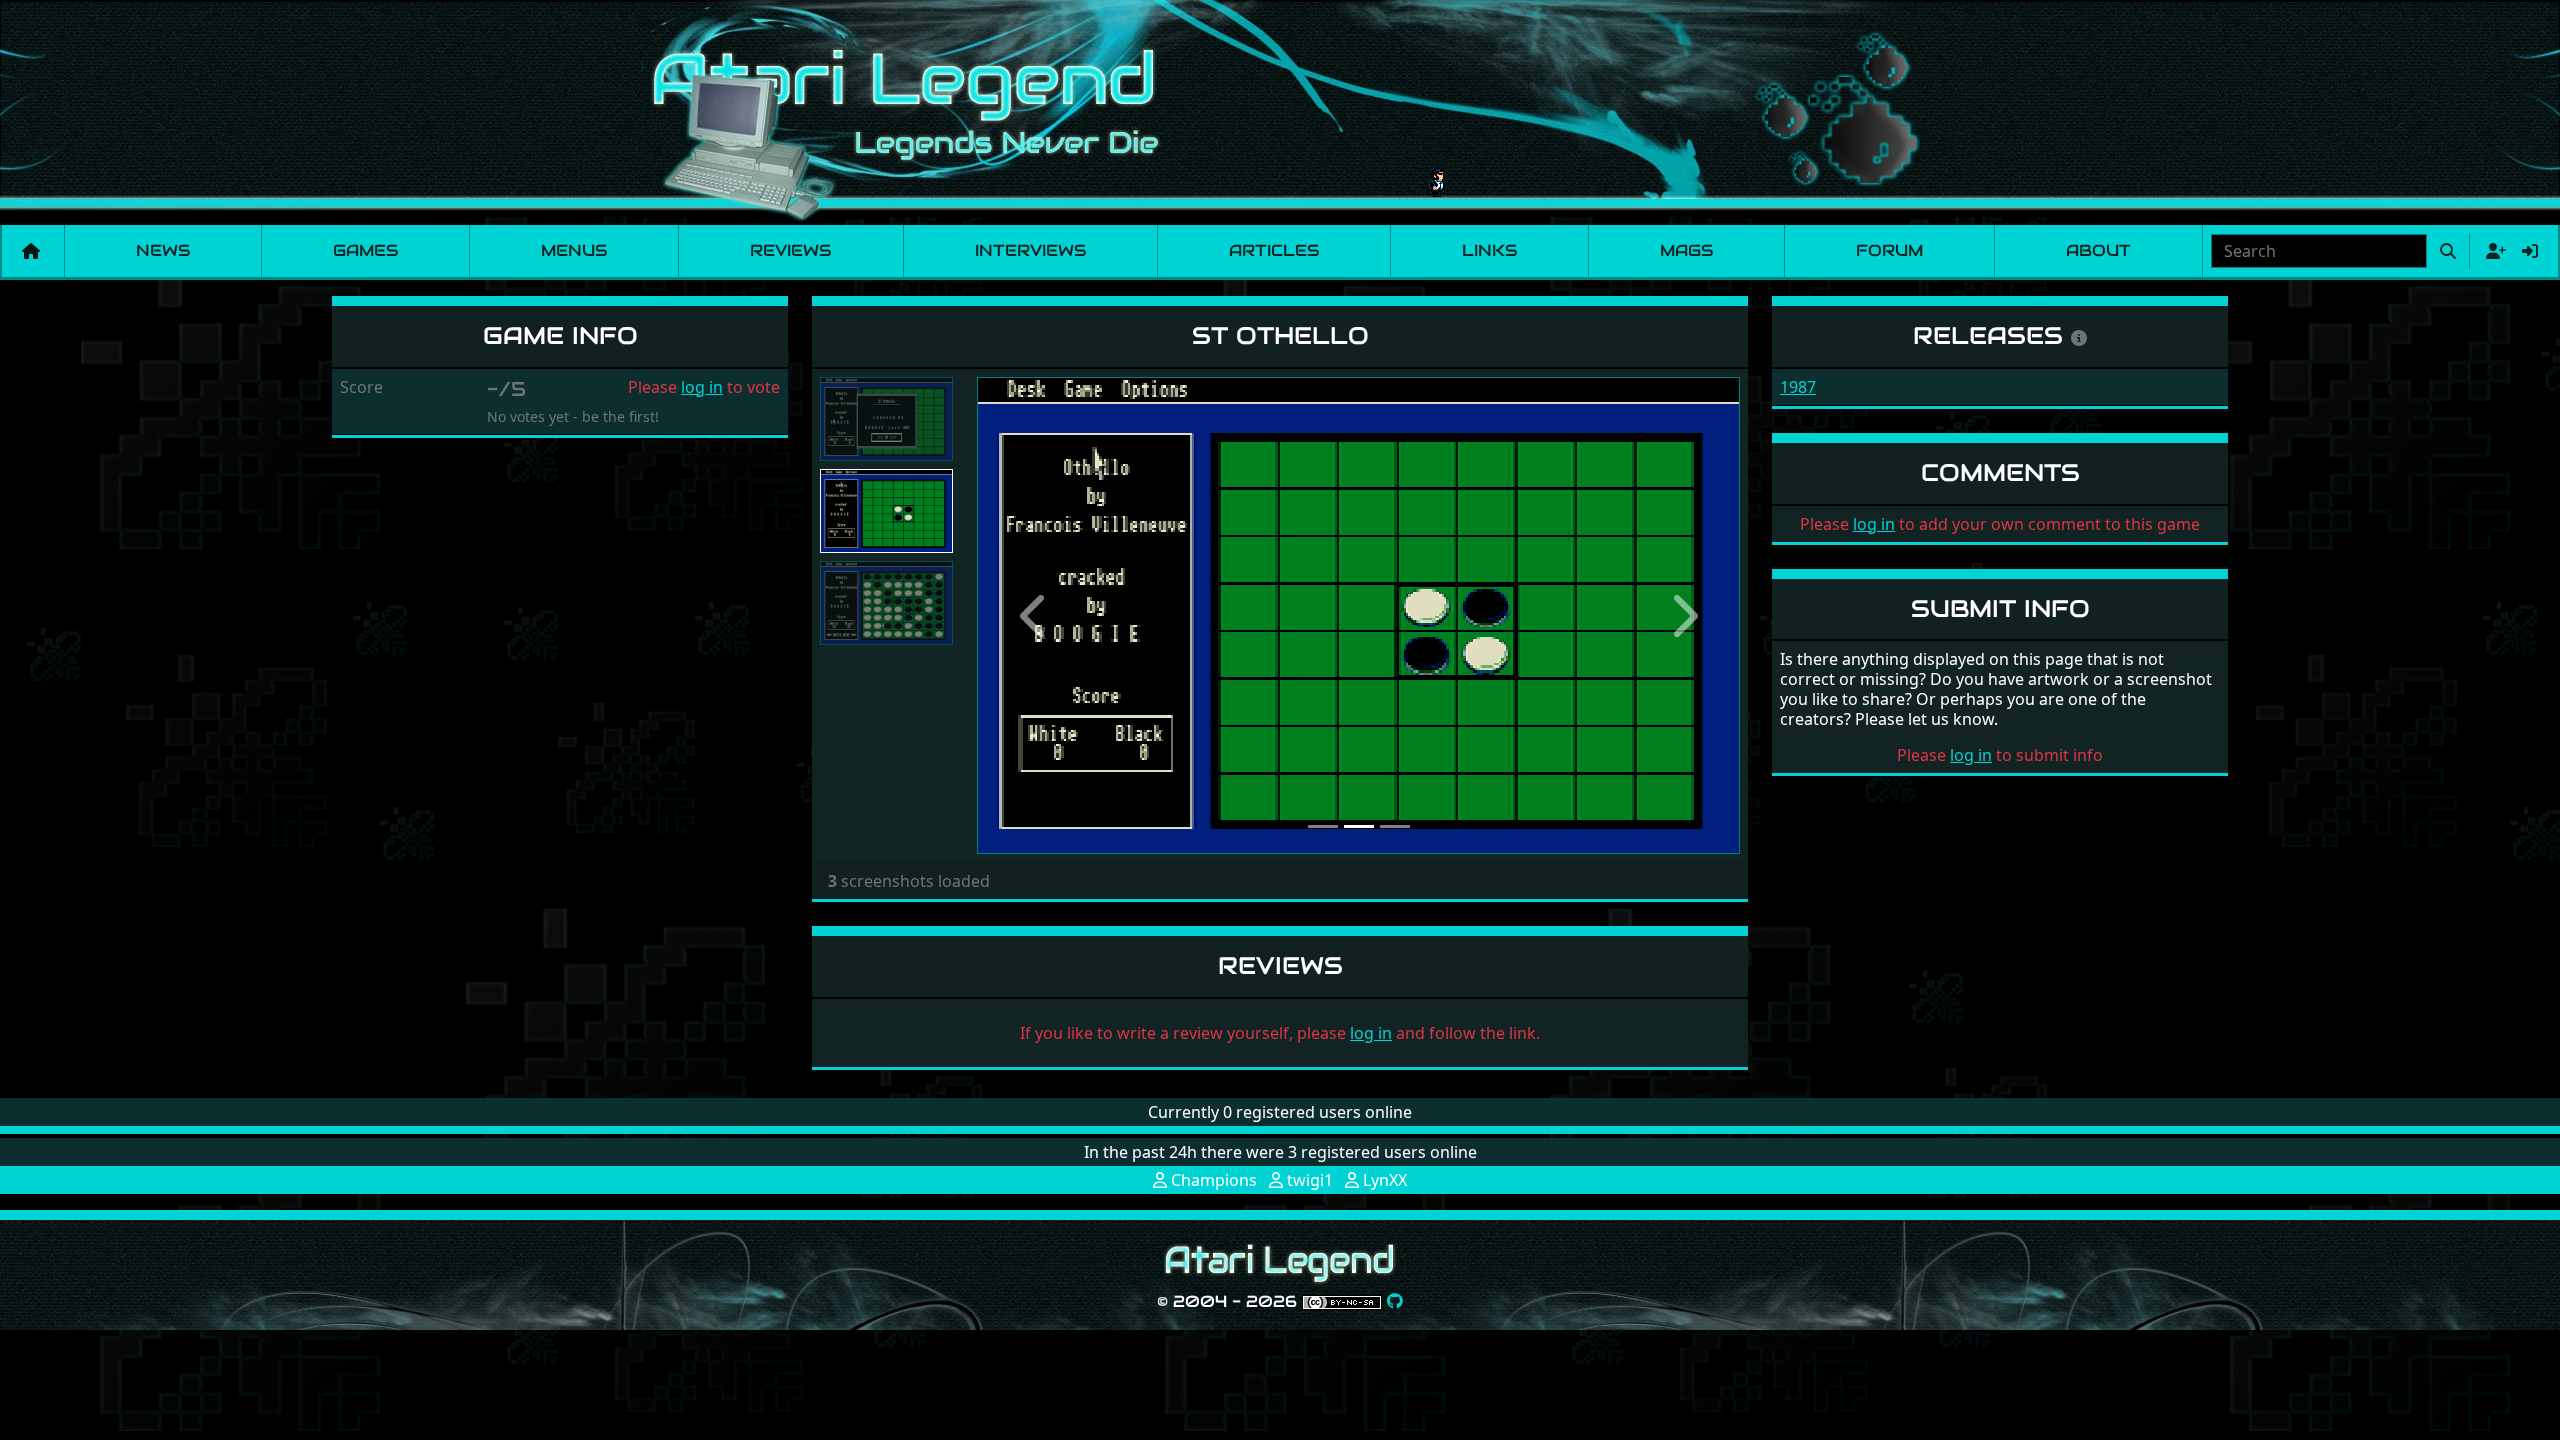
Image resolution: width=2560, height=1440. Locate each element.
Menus (574, 250)
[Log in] (2530, 251)
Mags (1686, 250)
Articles (1274, 250)
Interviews (1030, 250)
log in (702, 387)
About (2098, 250)
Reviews (790, 250)
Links (1489, 250)
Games (365, 250)
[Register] (2492, 251)
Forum (1889, 250)
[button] (1034, 615)
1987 (1798, 387)
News (163, 250)
